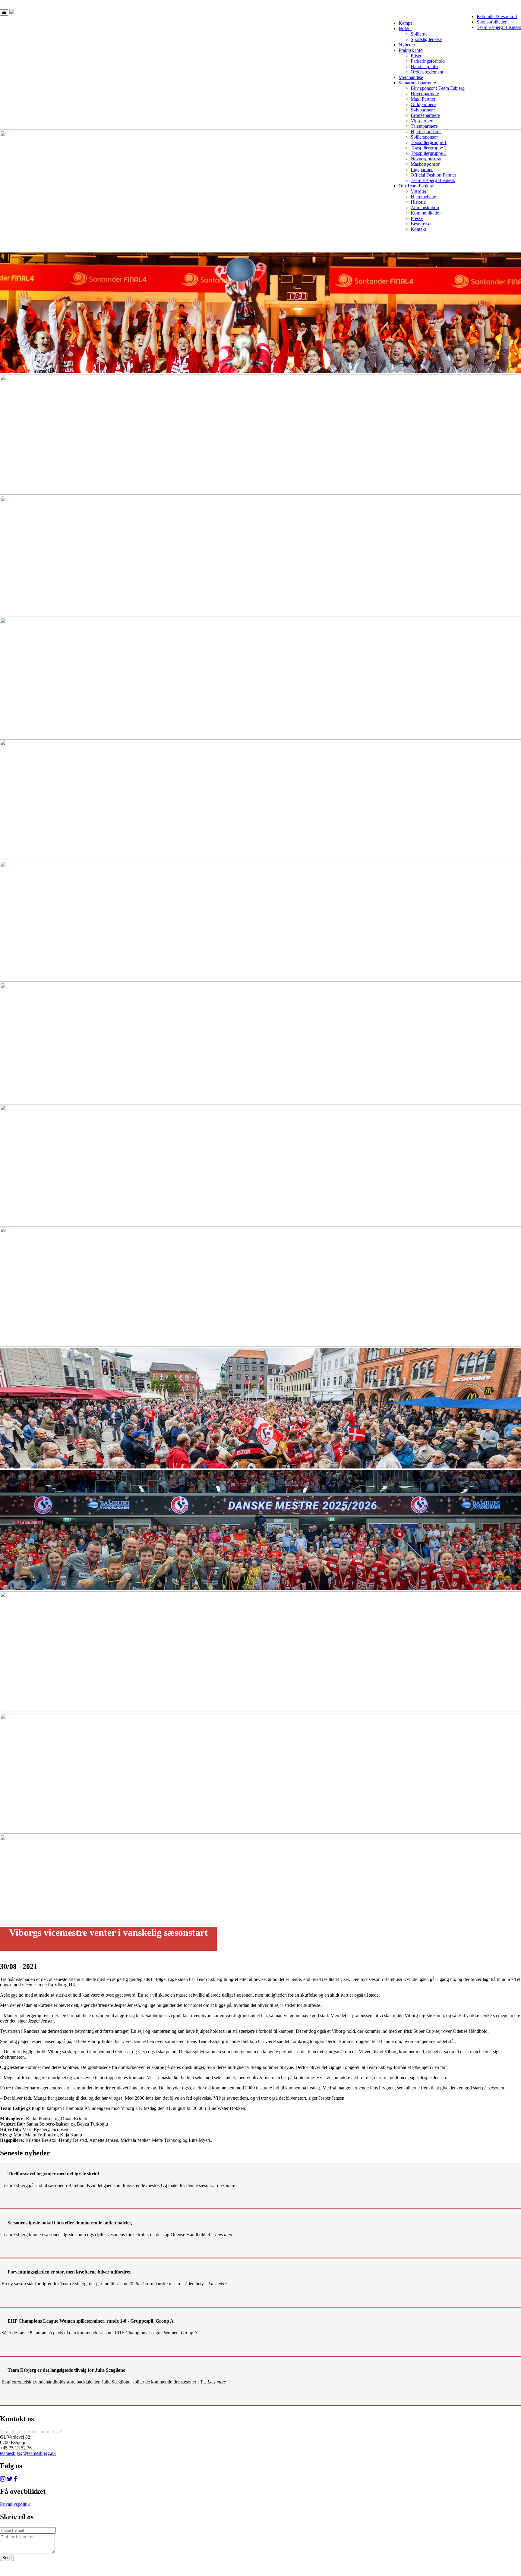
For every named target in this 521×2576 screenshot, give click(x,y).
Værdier (418, 191)
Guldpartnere (423, 104)
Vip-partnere (423, 121)
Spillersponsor (424, 137)
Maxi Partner (423, 99)
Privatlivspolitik (15, 2504)
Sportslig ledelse (426, 39)
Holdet (405, 28)
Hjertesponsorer (426, 132)
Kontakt (418, 229)
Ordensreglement (427, 72)
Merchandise (411, 77)
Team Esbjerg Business (499, 27)
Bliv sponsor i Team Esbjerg (438, 88)
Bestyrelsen (422, 224)
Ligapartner (422, 169)
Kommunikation (426, 213)
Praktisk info (411, 50)
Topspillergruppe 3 (429, 153)
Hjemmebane (423, 197)
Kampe (406, 23)
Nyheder (407, 45)
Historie (418, 202)
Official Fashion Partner (433, 175)
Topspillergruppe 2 (429, 148)
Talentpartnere (424, 126)
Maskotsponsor (425, 164)
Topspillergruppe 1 (429, 142)
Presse (417, 218)
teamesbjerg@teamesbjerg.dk (28, 2453)
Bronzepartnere (425, 115)
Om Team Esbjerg (416, 186)
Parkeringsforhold (428, 61)
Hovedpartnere (425, 94)
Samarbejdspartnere (417, 83)
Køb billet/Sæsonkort (497, 16)
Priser (416, 56)
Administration (425, 207)
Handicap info (424, 66)
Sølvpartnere (423, 110)
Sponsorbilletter (492, 22)
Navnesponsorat (426, 159)
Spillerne (419, 34)
